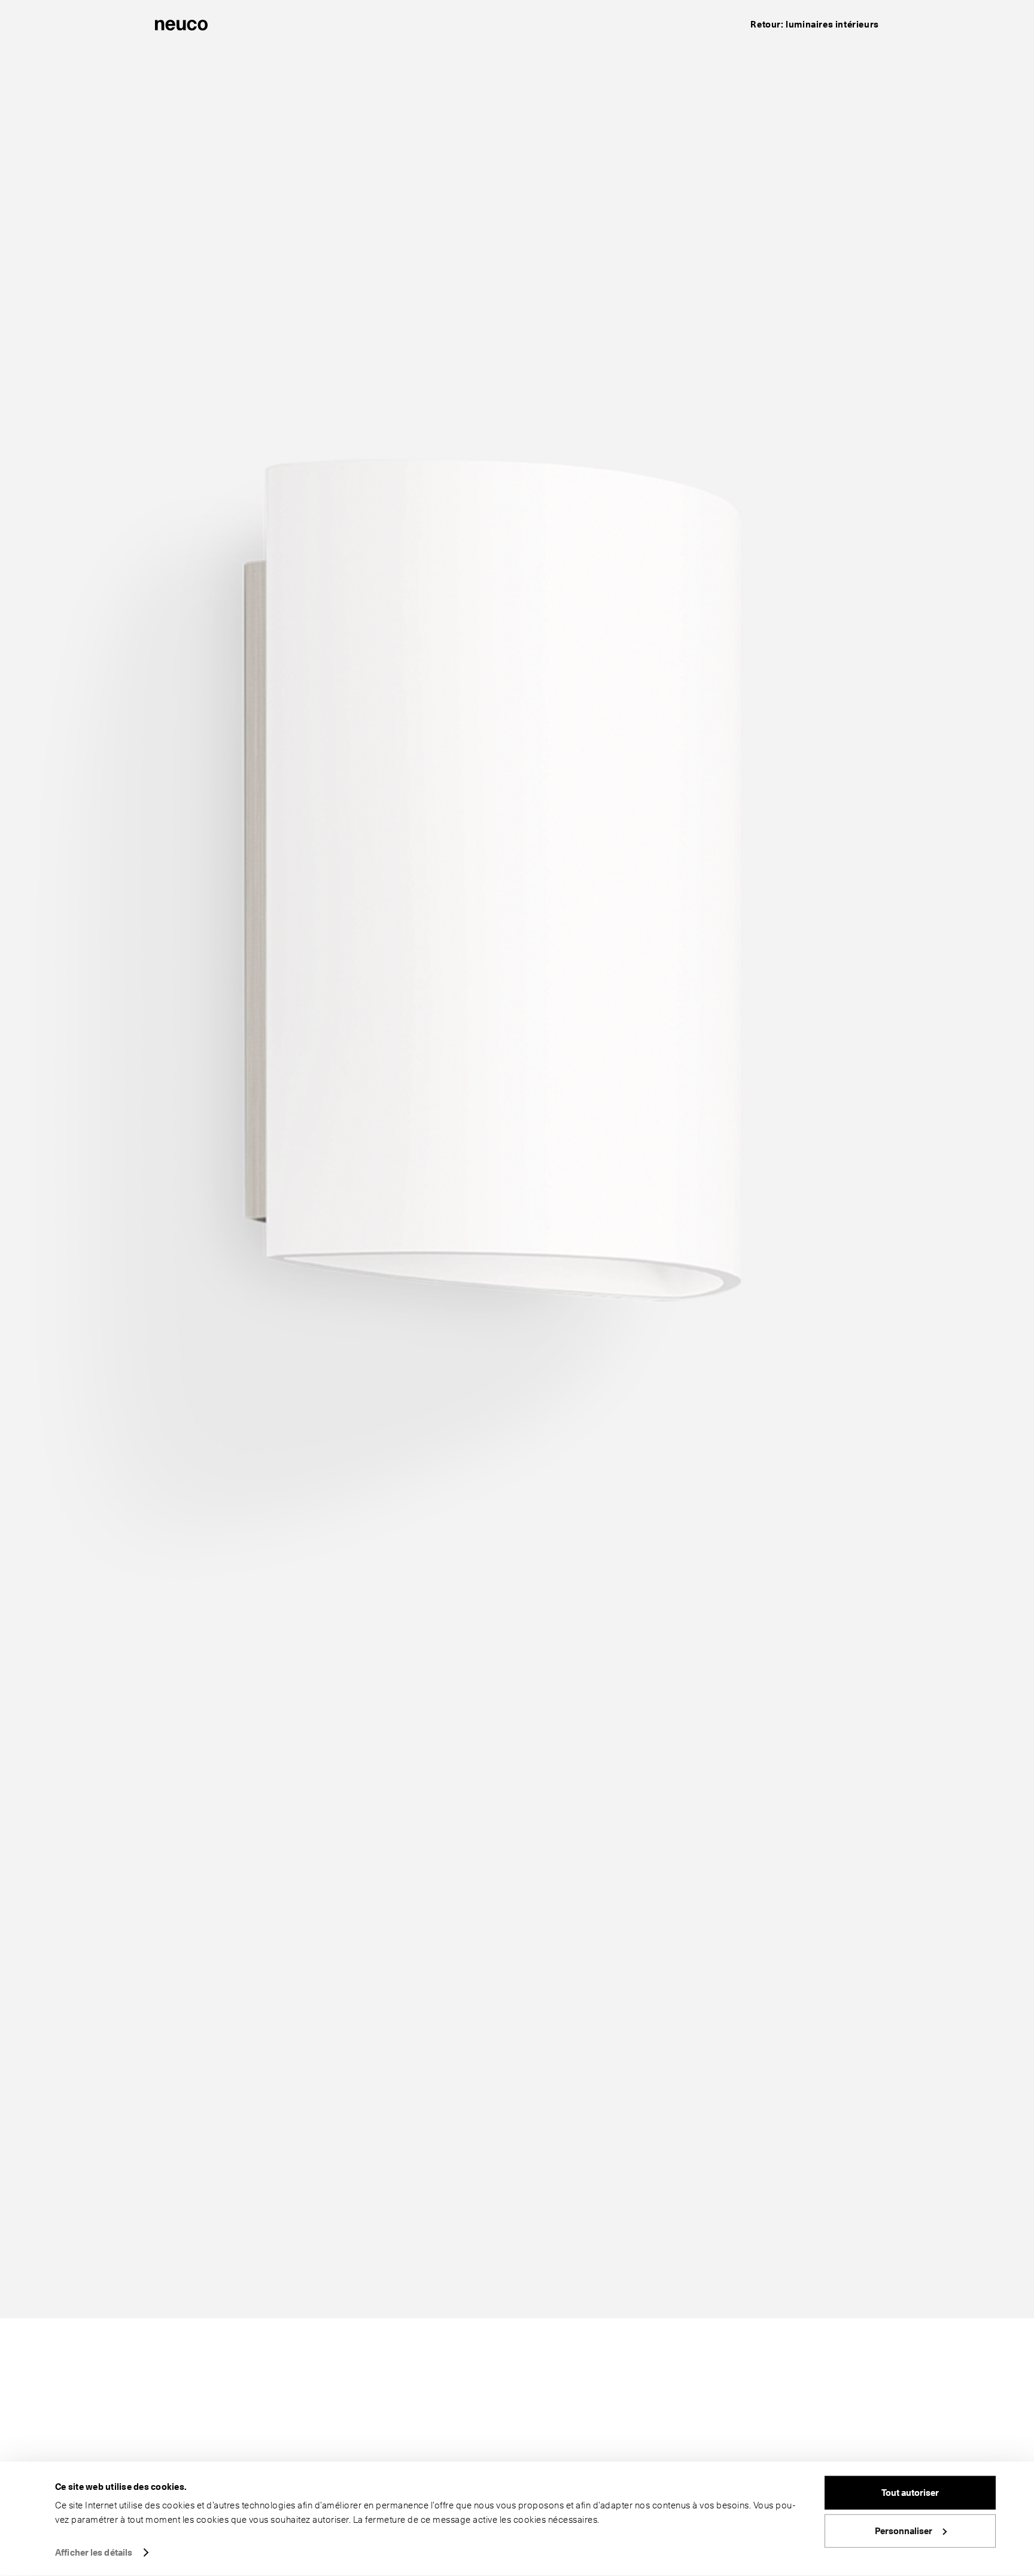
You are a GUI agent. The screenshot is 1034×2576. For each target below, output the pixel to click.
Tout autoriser (910, 2493)
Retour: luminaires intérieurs (814, 25)
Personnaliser (904, 2531)
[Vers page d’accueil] (181, 24)
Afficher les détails (94, 2553)
